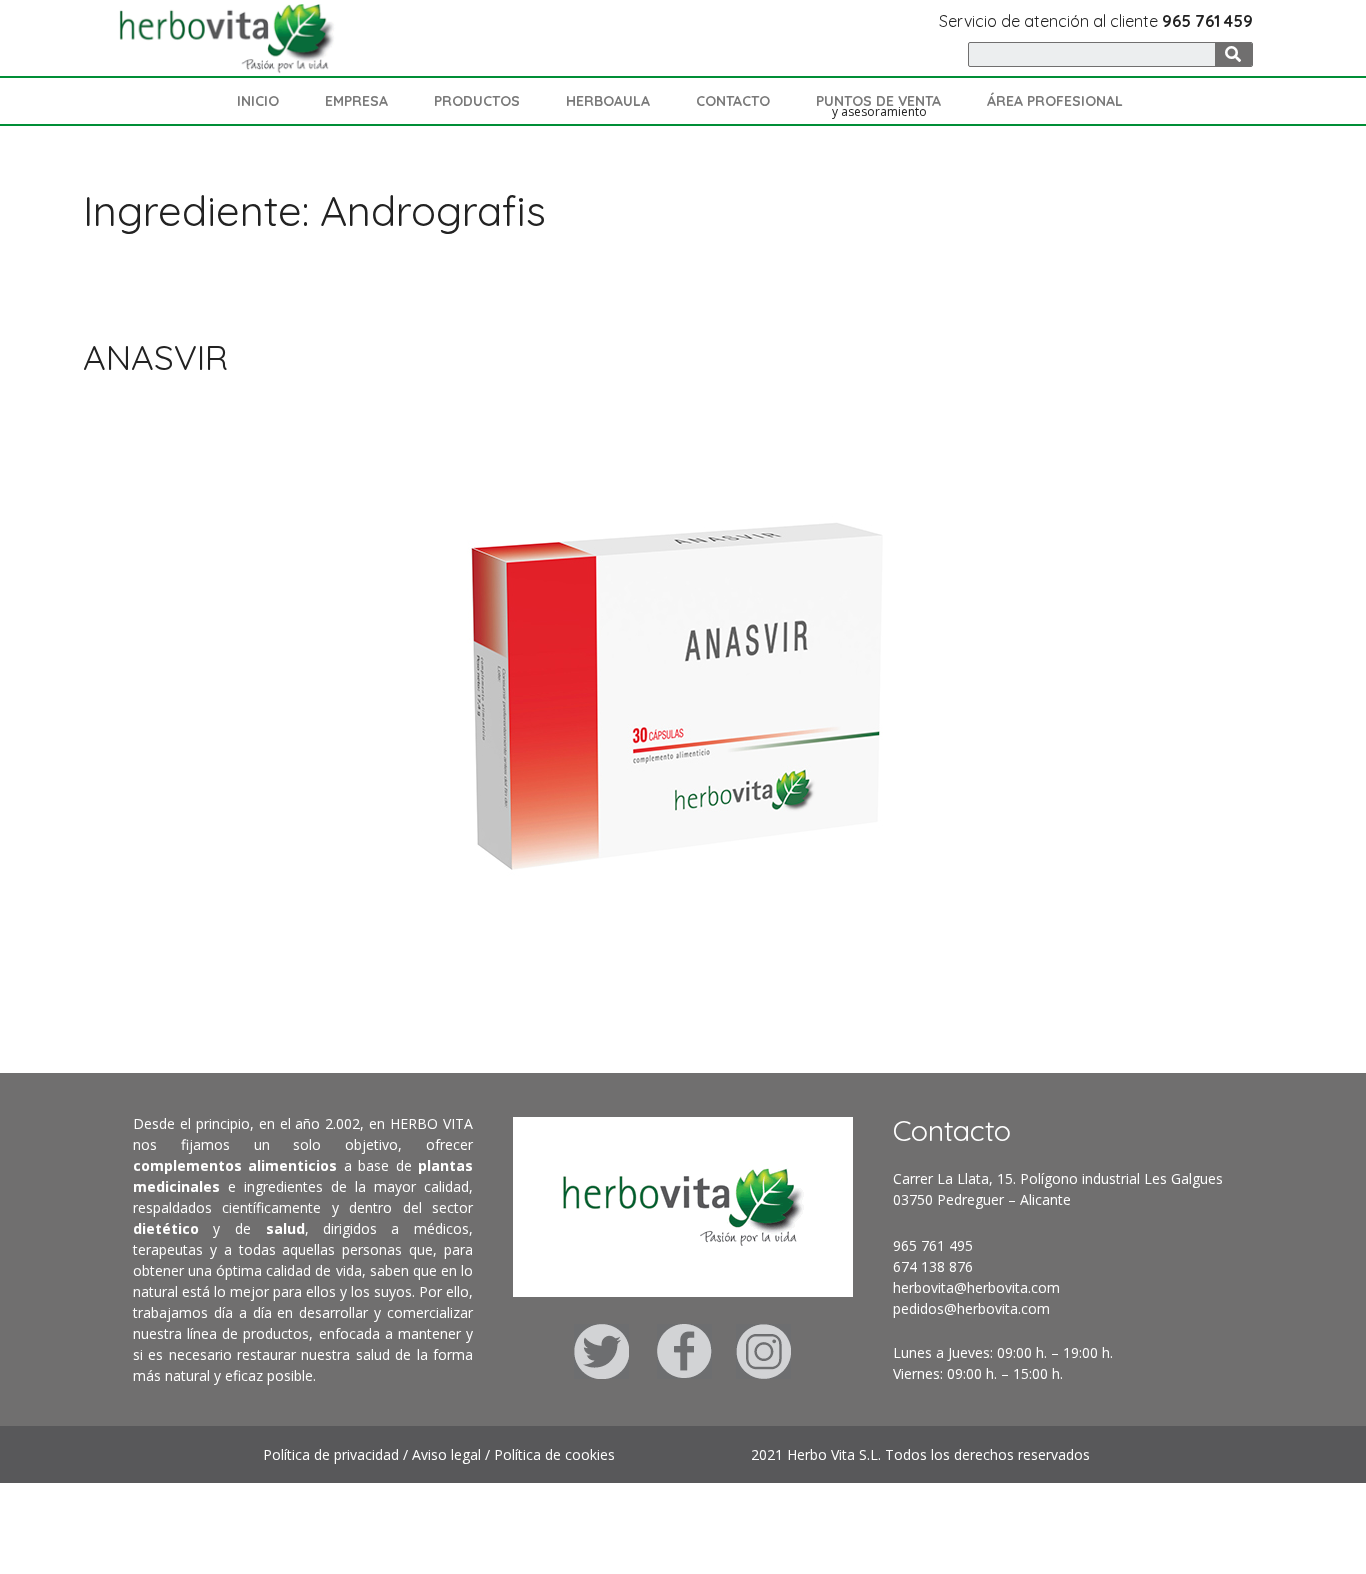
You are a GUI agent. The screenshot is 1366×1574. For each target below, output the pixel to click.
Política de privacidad (331, 1454)
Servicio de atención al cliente (1096, 21)
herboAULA (608, 101)
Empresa (356, 101)
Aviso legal (446, 1454)
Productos (477, 101)
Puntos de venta (878, 101)
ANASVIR (155, 357)
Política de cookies (554, 1454)
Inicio (258, 101)
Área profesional (1055, 101)
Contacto (733, 101)
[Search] (1234, 54)
